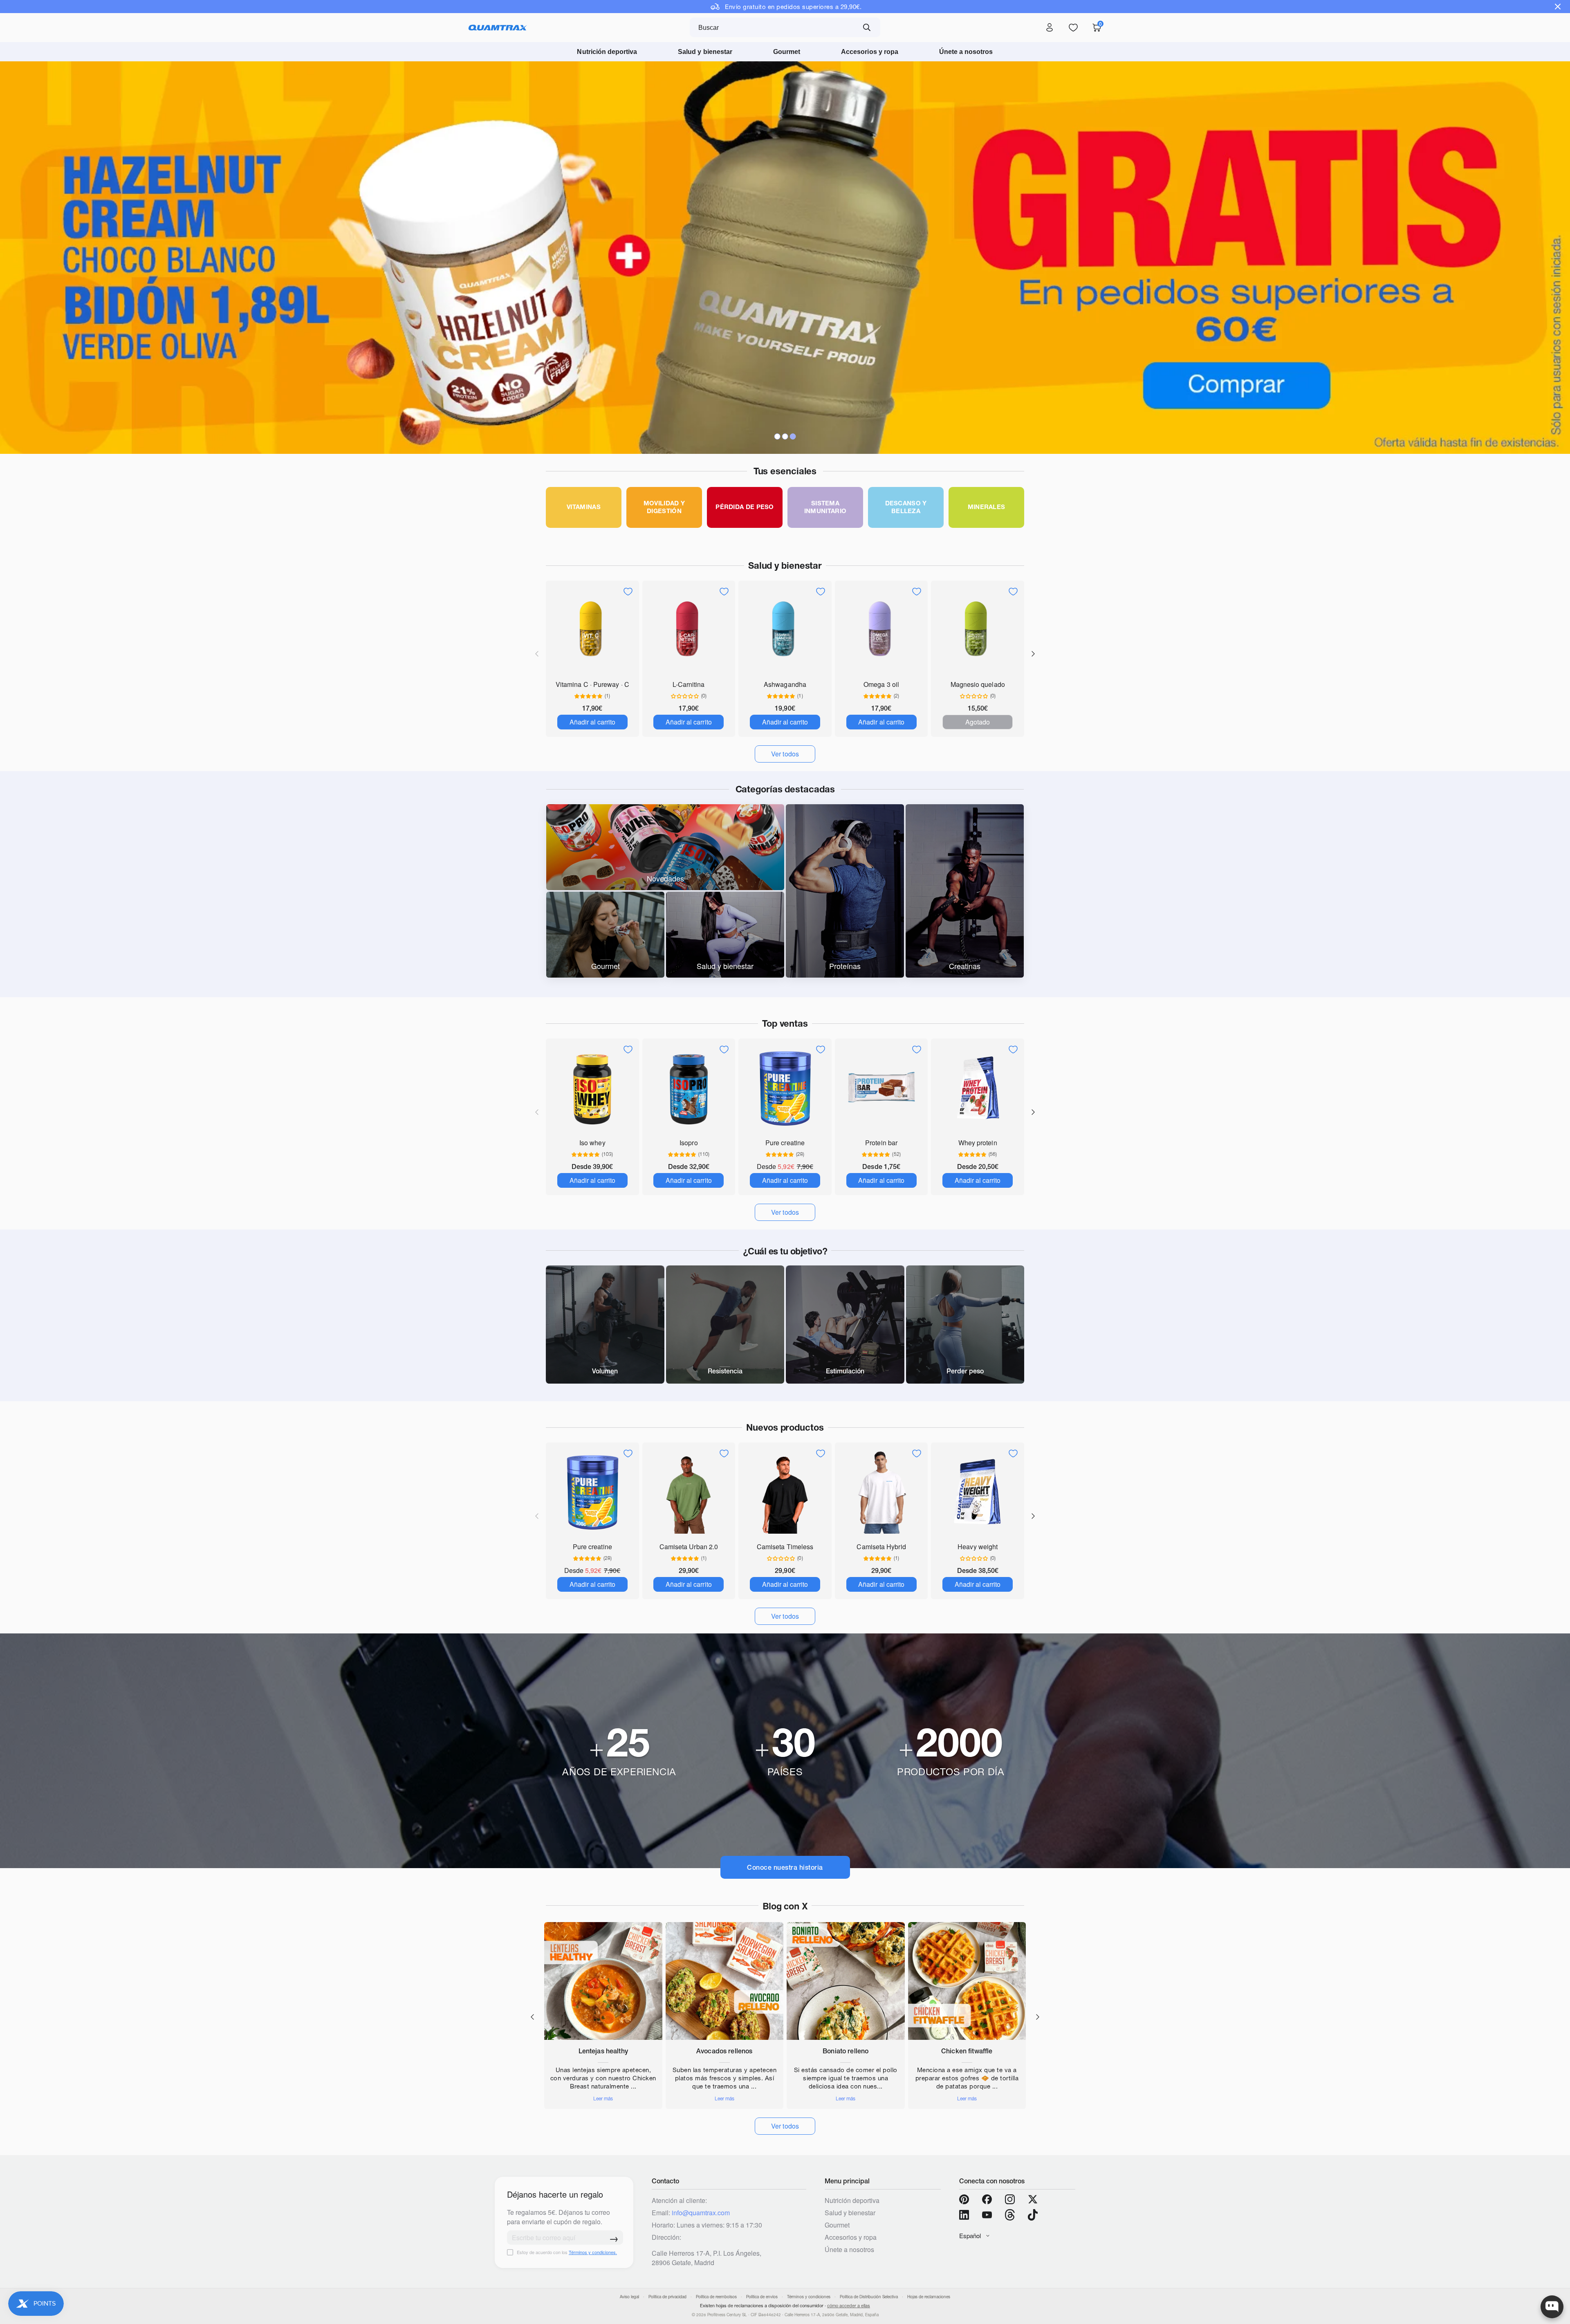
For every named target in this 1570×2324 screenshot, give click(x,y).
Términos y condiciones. (593, 2252)
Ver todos (785, 2126)
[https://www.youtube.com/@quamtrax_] (987, 2215)
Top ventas (785, 1023)
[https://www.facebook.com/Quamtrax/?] (987, 2199)
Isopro (689, 1143)
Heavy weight (978, 1547)
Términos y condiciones (809, 2297)
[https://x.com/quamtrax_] (1033, 2199)
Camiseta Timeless (785, 1547)
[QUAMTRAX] (498, 28)
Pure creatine (785, 1143)
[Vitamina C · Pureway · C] (592, 630)
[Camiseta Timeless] (785, 1492)
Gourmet (787, 52)
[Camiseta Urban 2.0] (689, 1492)
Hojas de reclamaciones (929, 2297)
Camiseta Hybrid (881, 1547)
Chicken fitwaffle (967, 2051)
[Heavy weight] (978, 1492)
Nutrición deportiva (607, 52)
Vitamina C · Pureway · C (592, 684)
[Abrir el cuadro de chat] (1552, 2307)
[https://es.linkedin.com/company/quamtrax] (964, 2215)
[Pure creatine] (785, 1088)
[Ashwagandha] (785, 630)
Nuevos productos (785, 1427)
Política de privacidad (667, 2297)
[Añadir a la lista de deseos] (628, 592)
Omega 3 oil (881, 684)
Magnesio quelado (978, 684)
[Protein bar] (881, 1088)
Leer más (603, 2099)
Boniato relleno (846, 2051)
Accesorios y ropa (870, 52)
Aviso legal (629, 2297)
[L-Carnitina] (689, 630)
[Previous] (532, 2017)
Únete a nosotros (966, 52)
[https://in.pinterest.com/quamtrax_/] (964, 2199)
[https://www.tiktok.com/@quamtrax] (1033, 2215)
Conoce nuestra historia (785, 1867)
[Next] (1033, 654)
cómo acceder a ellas (849, 2306)
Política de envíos (762, 2297)
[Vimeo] (1010, 2215)
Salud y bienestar (705, 52)
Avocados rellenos (724, 2051)
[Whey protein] (978, 1088)
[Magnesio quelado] (978, 630)
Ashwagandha (785, 684)
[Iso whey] (592, 1088)
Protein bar (881, 1143)
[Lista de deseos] (1073, 28)
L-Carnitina (689, 684)
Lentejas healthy (603, 2051)
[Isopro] (689, 1088)
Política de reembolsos (716, 2297)
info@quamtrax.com (701, 2213)
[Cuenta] (1050, 28)
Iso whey (592, 1143)
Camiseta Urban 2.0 (689, 1547)
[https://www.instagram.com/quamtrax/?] (1010, 2199)
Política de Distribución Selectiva (869, 2297)
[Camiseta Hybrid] (881, 1492)
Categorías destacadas (785, 789)
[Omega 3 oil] (881, 630)
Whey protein (978, 1143)
